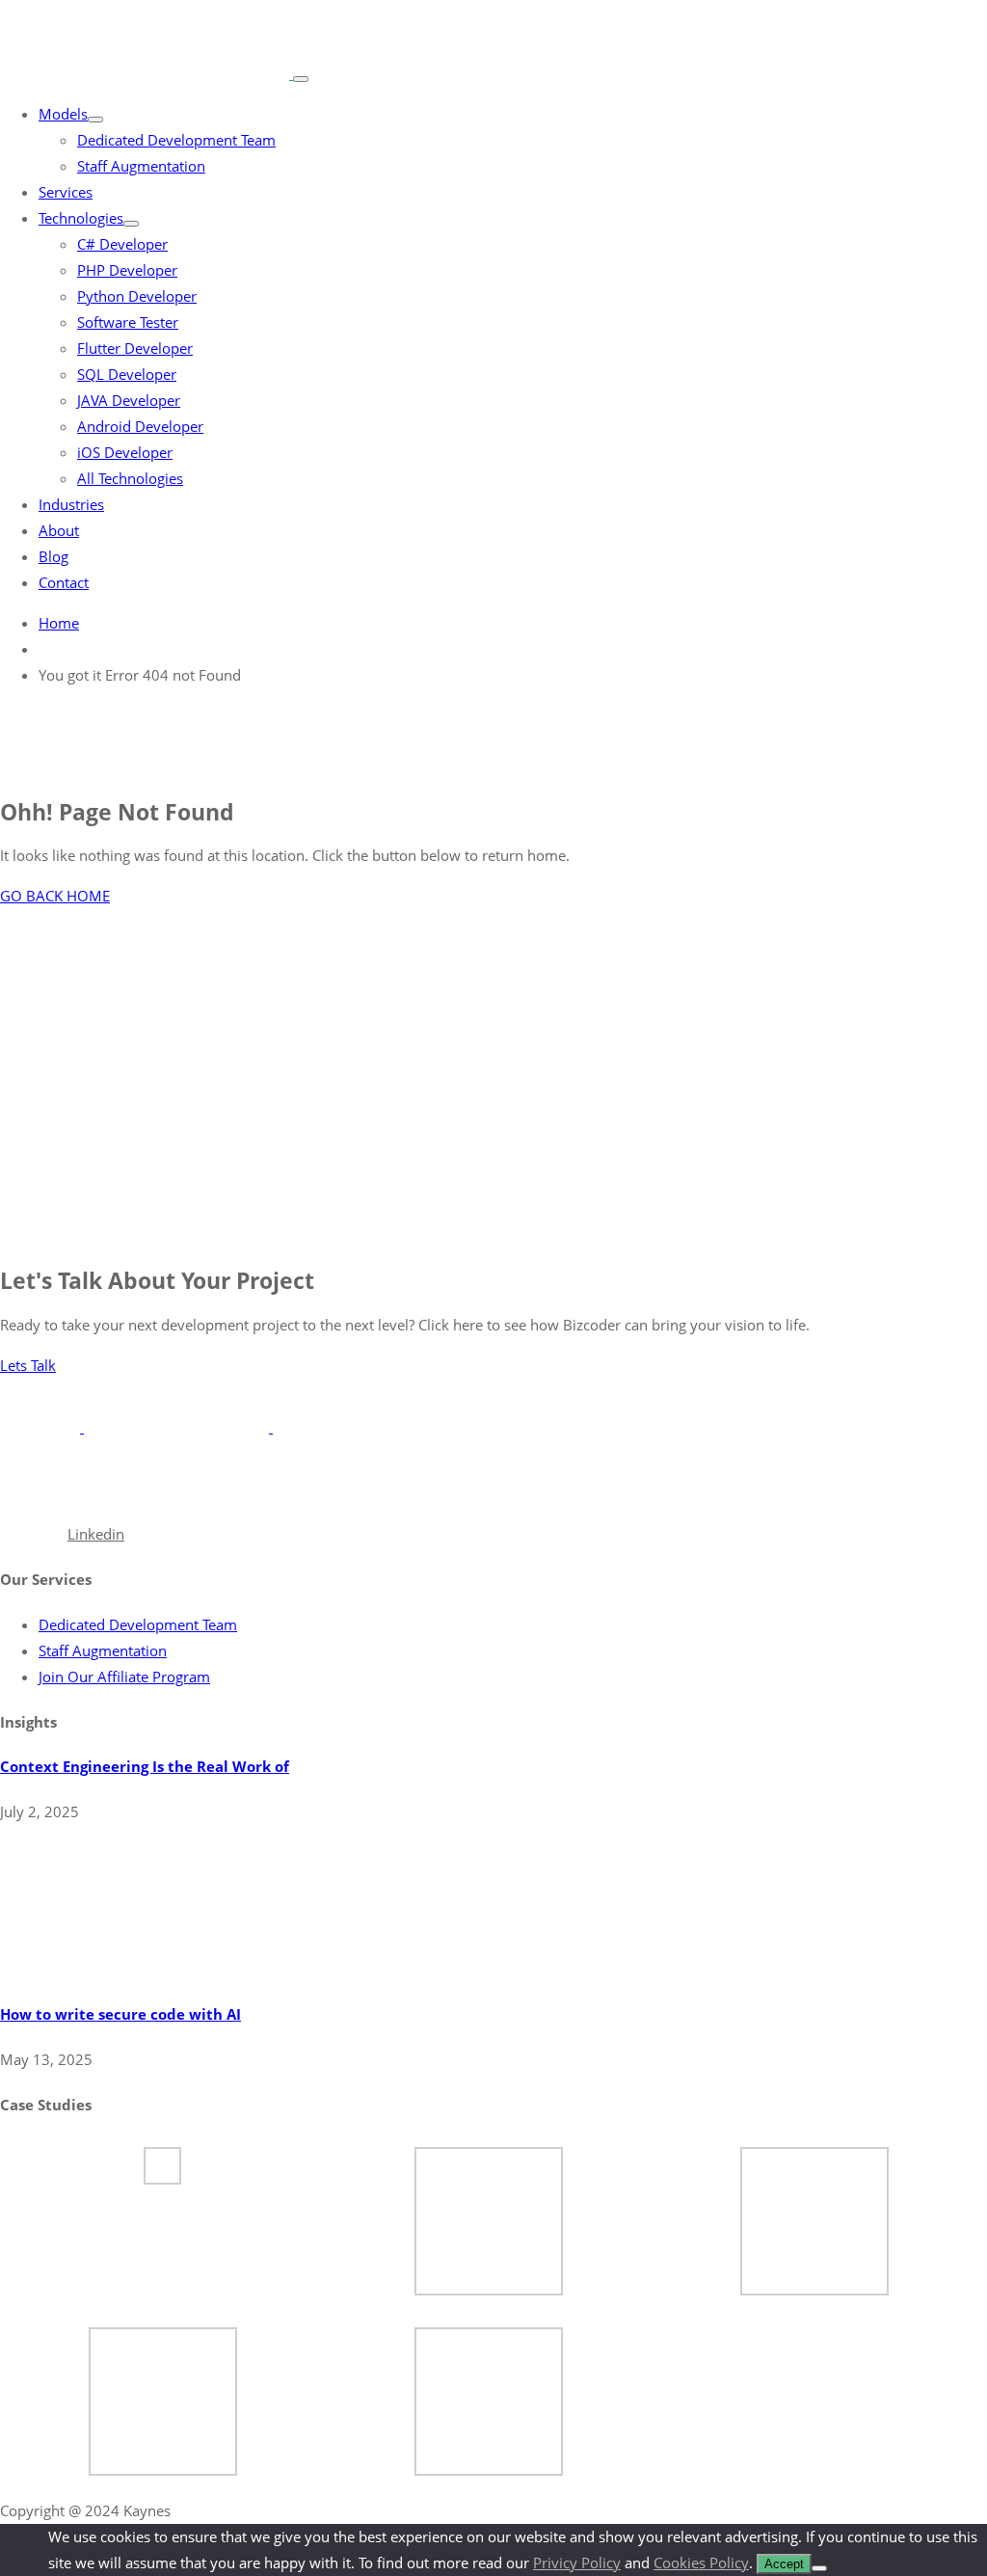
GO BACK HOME (55, 896)
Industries (71, 504)
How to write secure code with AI (120, 2014)
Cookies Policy (701, 2563)
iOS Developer (125, 452)
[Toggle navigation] (301, 79)
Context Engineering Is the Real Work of (145, 1766)
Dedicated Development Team (176, 140)
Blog (53, 556)
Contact (64, 582)
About (59, 530)
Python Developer (137, 296)
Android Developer (140, 426)
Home (59, 623)
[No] (819, 2568)
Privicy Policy (577, 2563)
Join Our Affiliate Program (124, 1677)
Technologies (81, 218)
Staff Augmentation (141, 166)
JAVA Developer (129, 400)
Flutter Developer (135, 348)
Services (66, 192)
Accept (784, 2564)
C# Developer (122, 244)
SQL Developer (127, 374)
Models (63, 114)
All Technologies (130, 478)
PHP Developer (127, 270)
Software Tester (128, 322)
